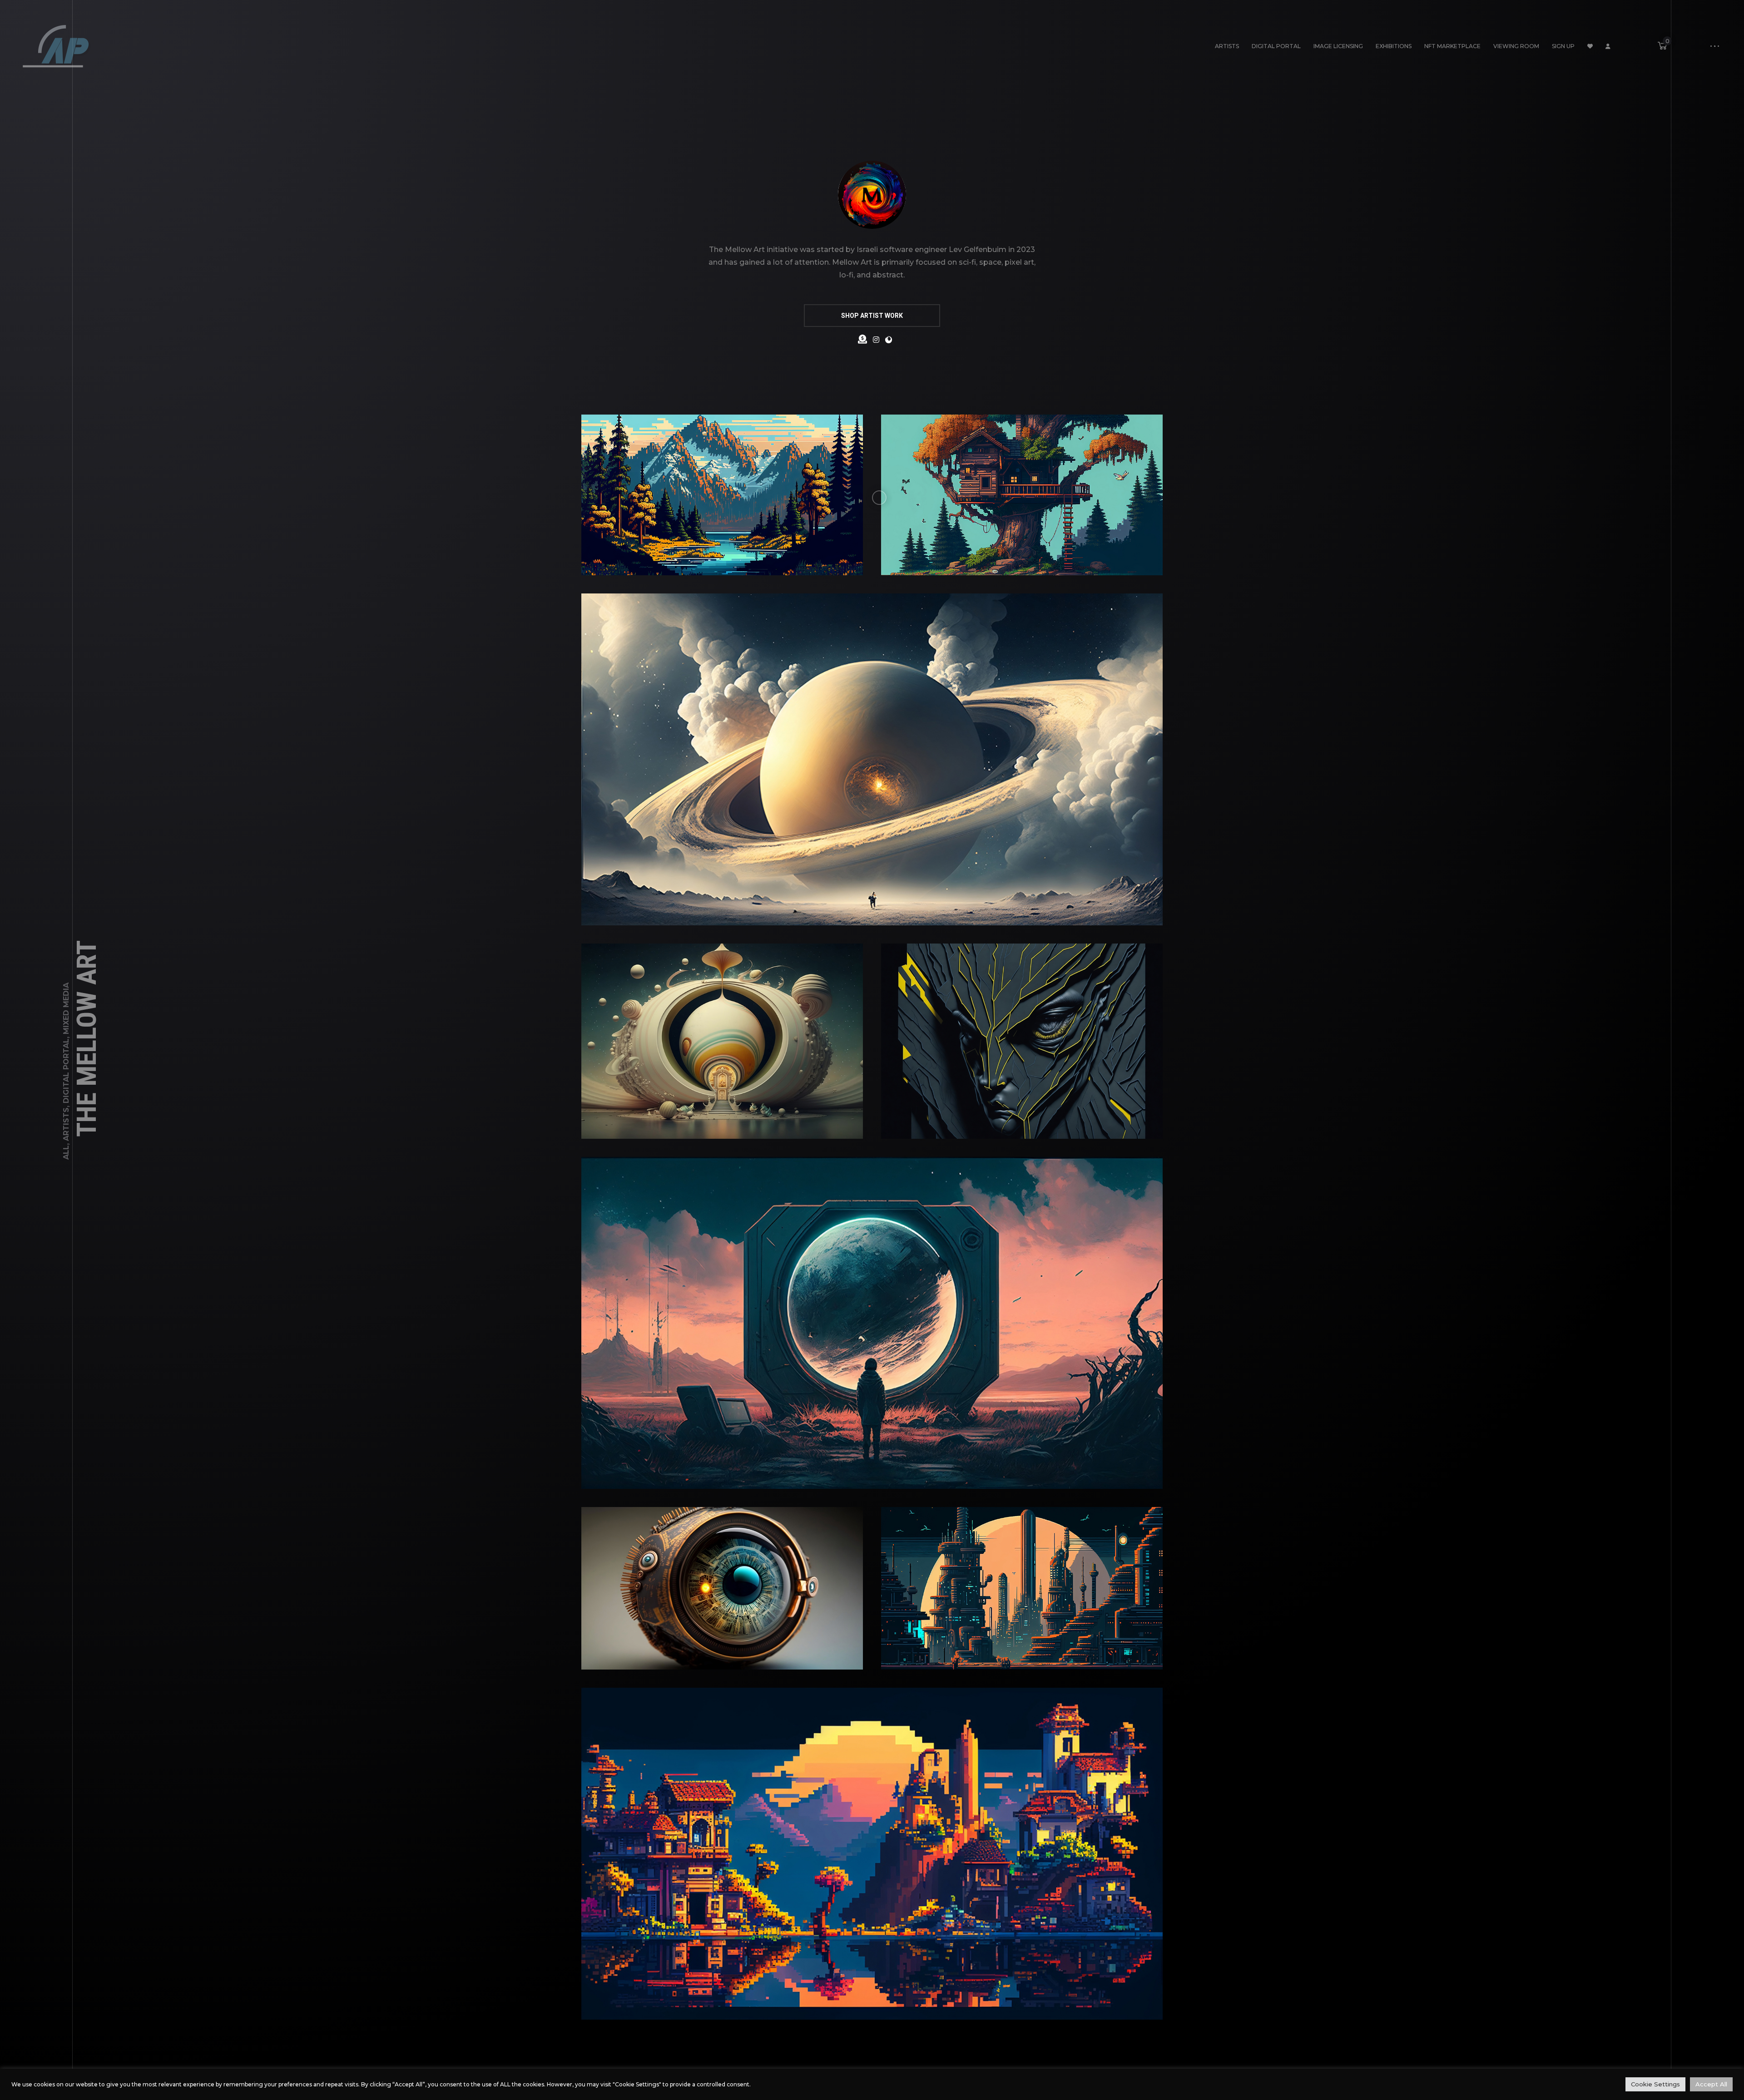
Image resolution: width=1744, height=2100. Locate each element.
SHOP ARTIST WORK (872, 316)
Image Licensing (1338, 46)
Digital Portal (1276, 46)
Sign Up (1563, 46)
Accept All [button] (1711, 2084)
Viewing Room (1516, 46)
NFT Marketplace (1452, 46)
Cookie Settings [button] (1655, 2084)
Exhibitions (1394, 46)
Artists (1227, 46)
